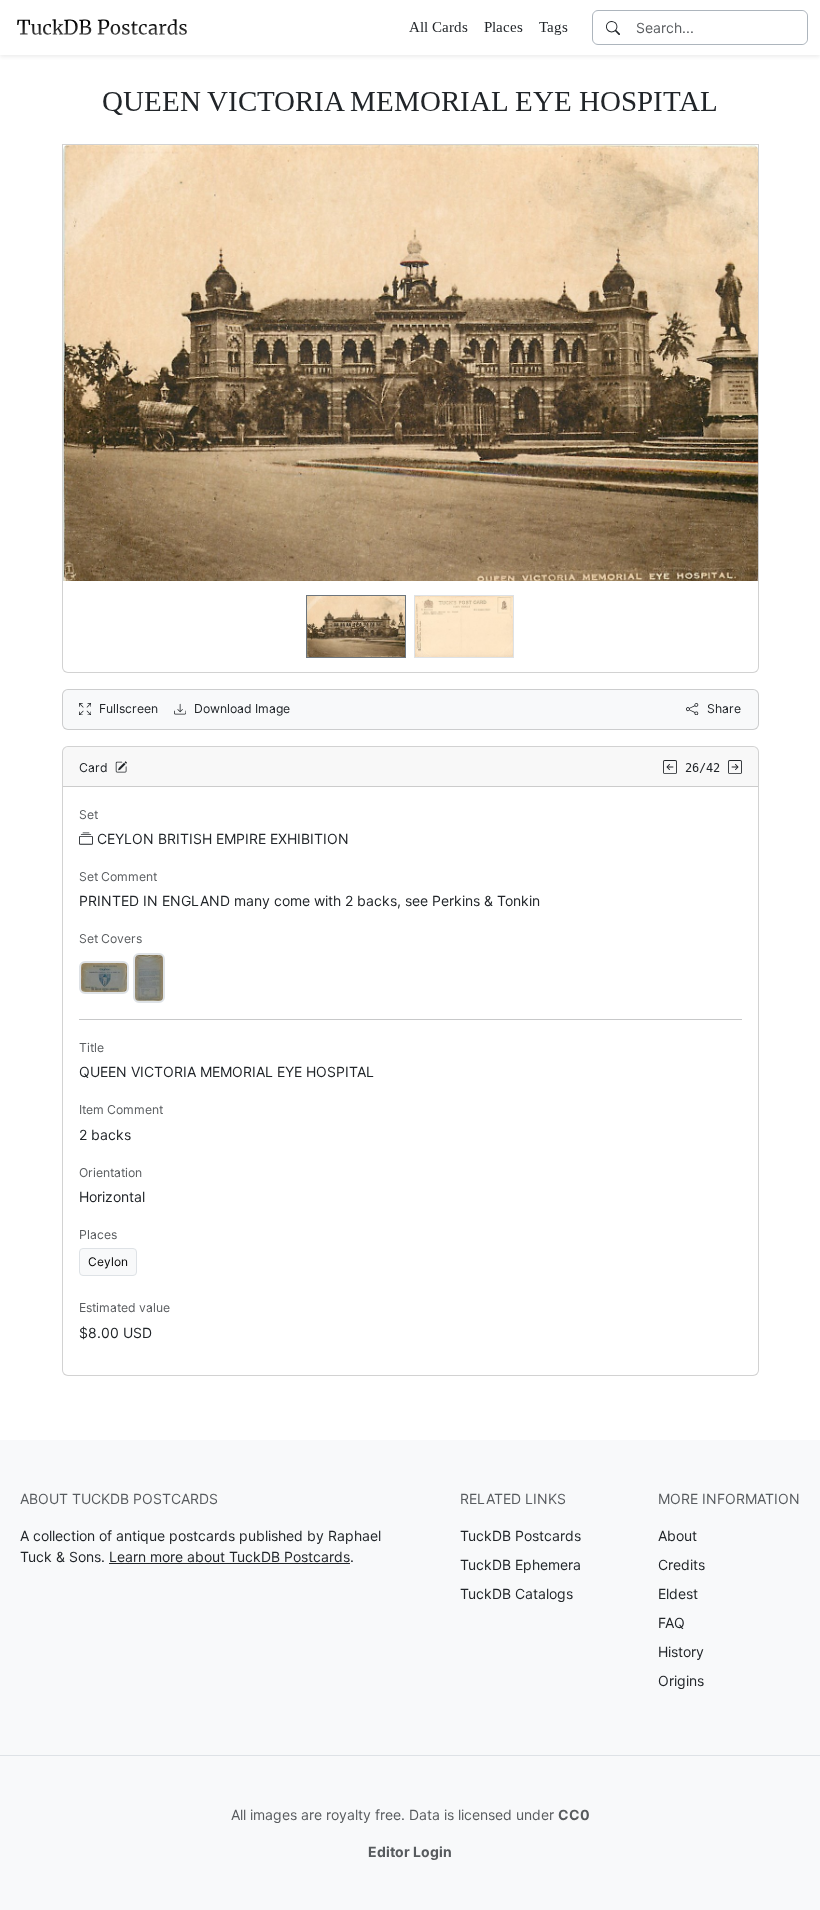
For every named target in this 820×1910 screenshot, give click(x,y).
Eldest (678, 1593)
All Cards (438, 27)
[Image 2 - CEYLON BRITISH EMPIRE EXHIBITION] (149, 976)
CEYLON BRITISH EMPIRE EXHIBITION (223, 838)
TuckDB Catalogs (516, 1593)
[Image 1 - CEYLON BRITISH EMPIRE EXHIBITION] (104, 976)
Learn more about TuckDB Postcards (229, 1556)
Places (503, 27)
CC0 (574, 1814)
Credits (681, 1564)
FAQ (671, 1622)
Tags (553, 27)
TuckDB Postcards (520, 1535)
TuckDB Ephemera (520, 1564)
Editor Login (410, 1851)
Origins (681, 1680)
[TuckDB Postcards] (102, 27)
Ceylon (108, 1261)
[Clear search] (794, 27)
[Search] (613, 27)
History (681, 1651)
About (677, 1535)
